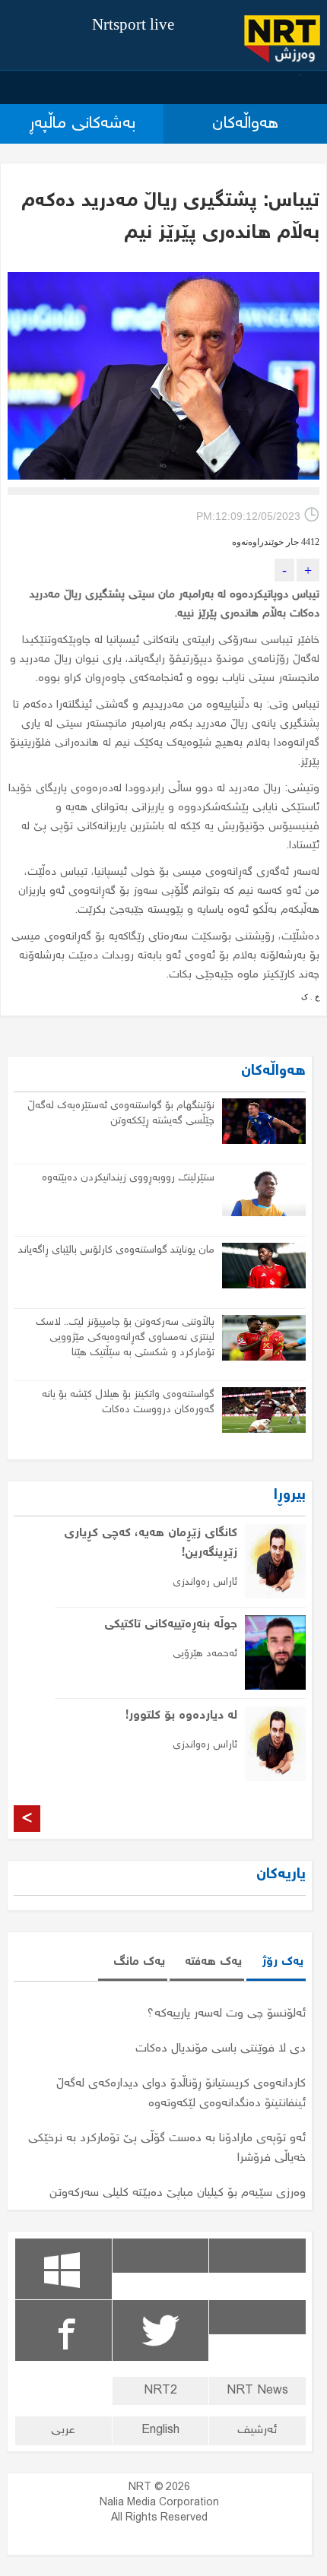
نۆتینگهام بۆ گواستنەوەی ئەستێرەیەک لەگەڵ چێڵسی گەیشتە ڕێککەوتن (121, 1114)
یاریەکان (281, 1875)
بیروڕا (290, 1496)
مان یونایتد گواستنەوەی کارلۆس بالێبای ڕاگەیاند (116, 1250)
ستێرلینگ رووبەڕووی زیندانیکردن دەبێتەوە (128, 1178)
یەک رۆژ (283, 1962)
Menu (300, 75)
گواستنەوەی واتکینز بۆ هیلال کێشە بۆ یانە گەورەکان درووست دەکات (128, 1402)
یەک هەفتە (213, 1962)
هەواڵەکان (273, 1071)
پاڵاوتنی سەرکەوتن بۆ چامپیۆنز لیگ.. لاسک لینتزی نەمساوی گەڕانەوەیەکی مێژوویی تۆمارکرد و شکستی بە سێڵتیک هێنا (125, 1338)
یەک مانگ (139, 1962)
